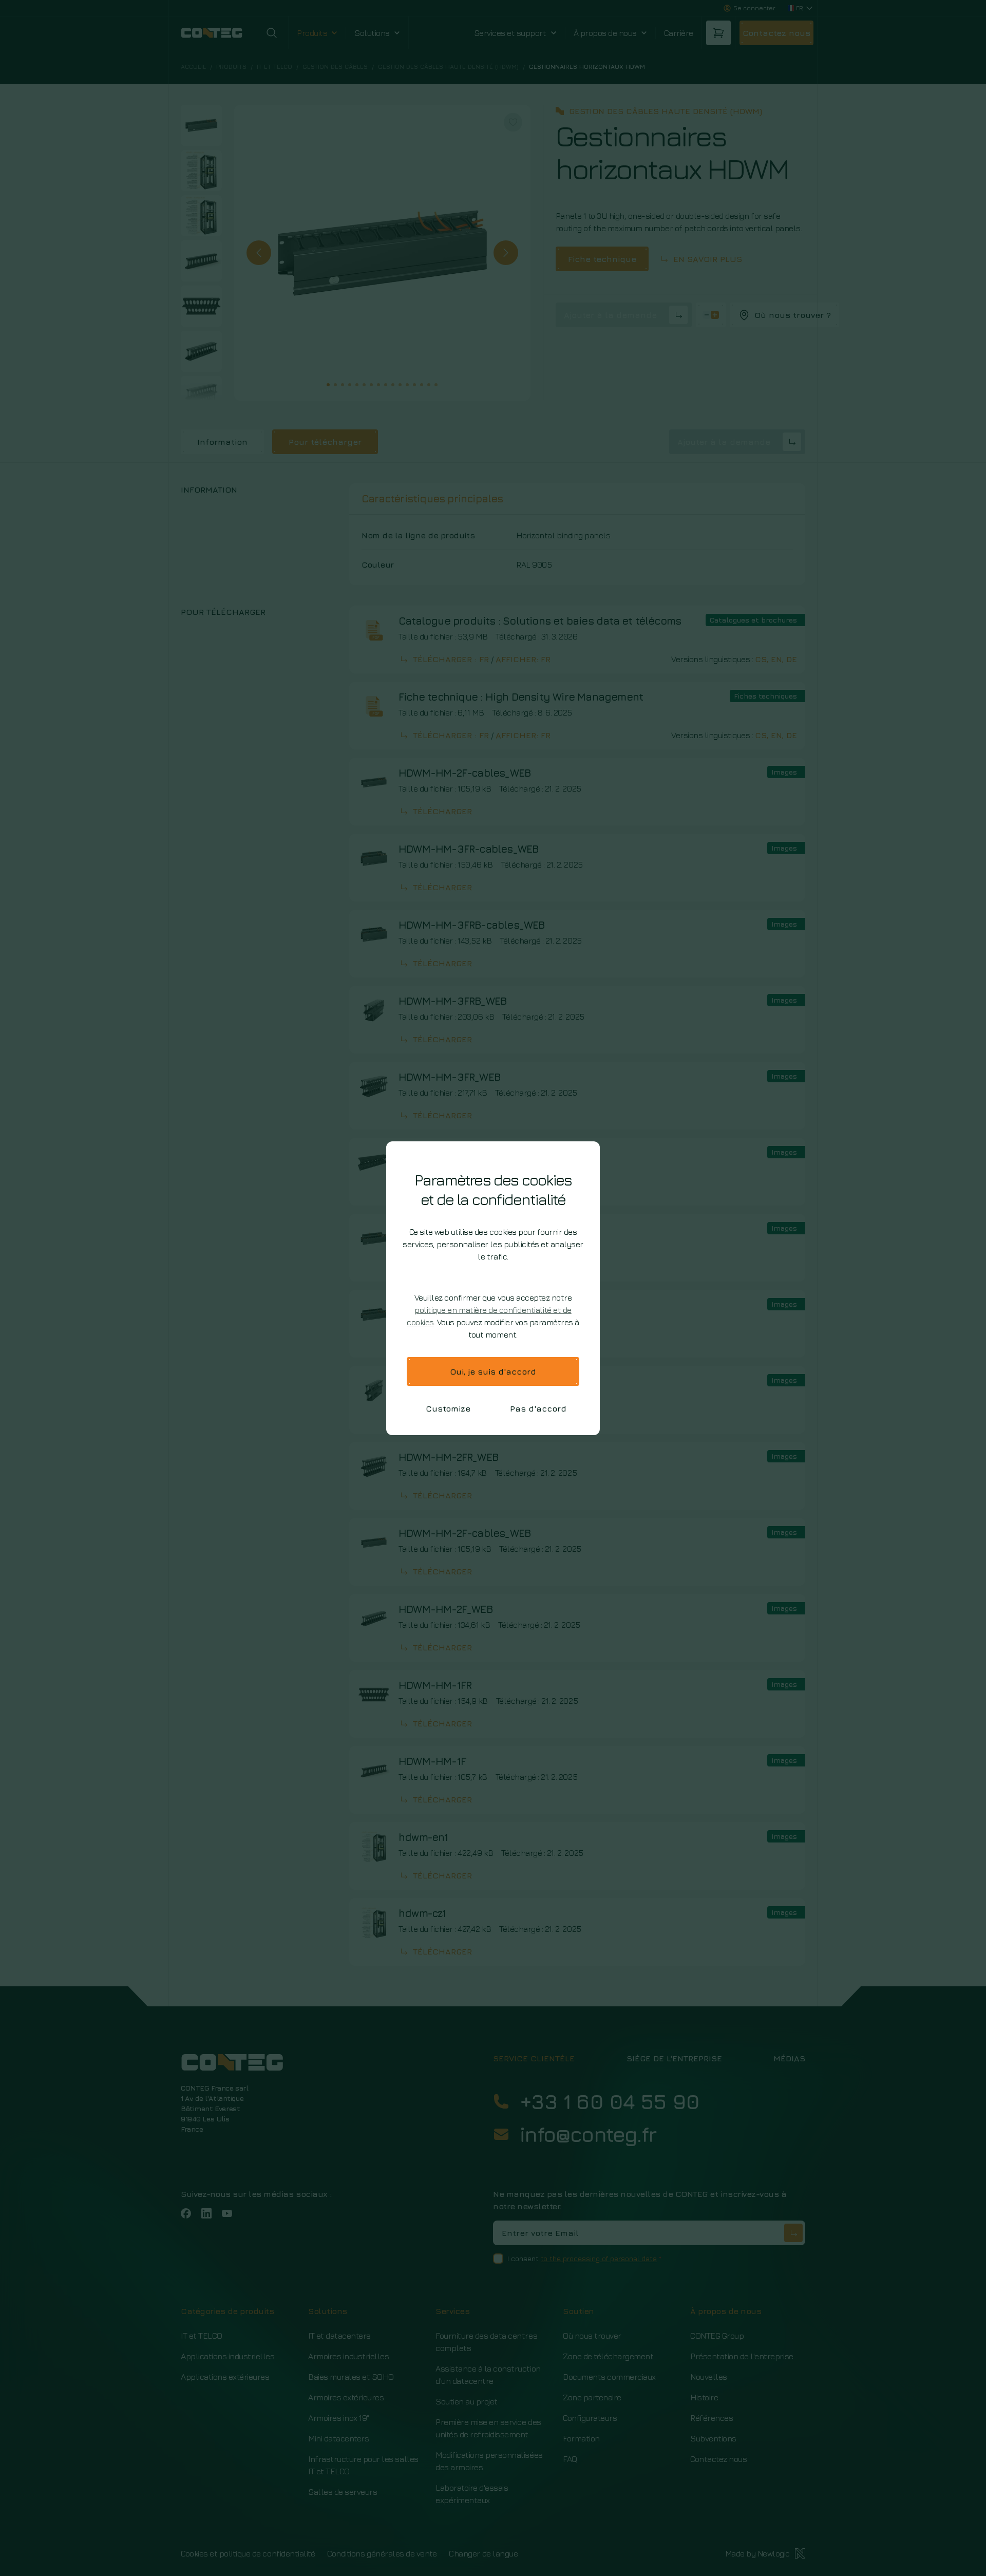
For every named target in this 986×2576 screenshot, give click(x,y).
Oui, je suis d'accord (493, 1371)
